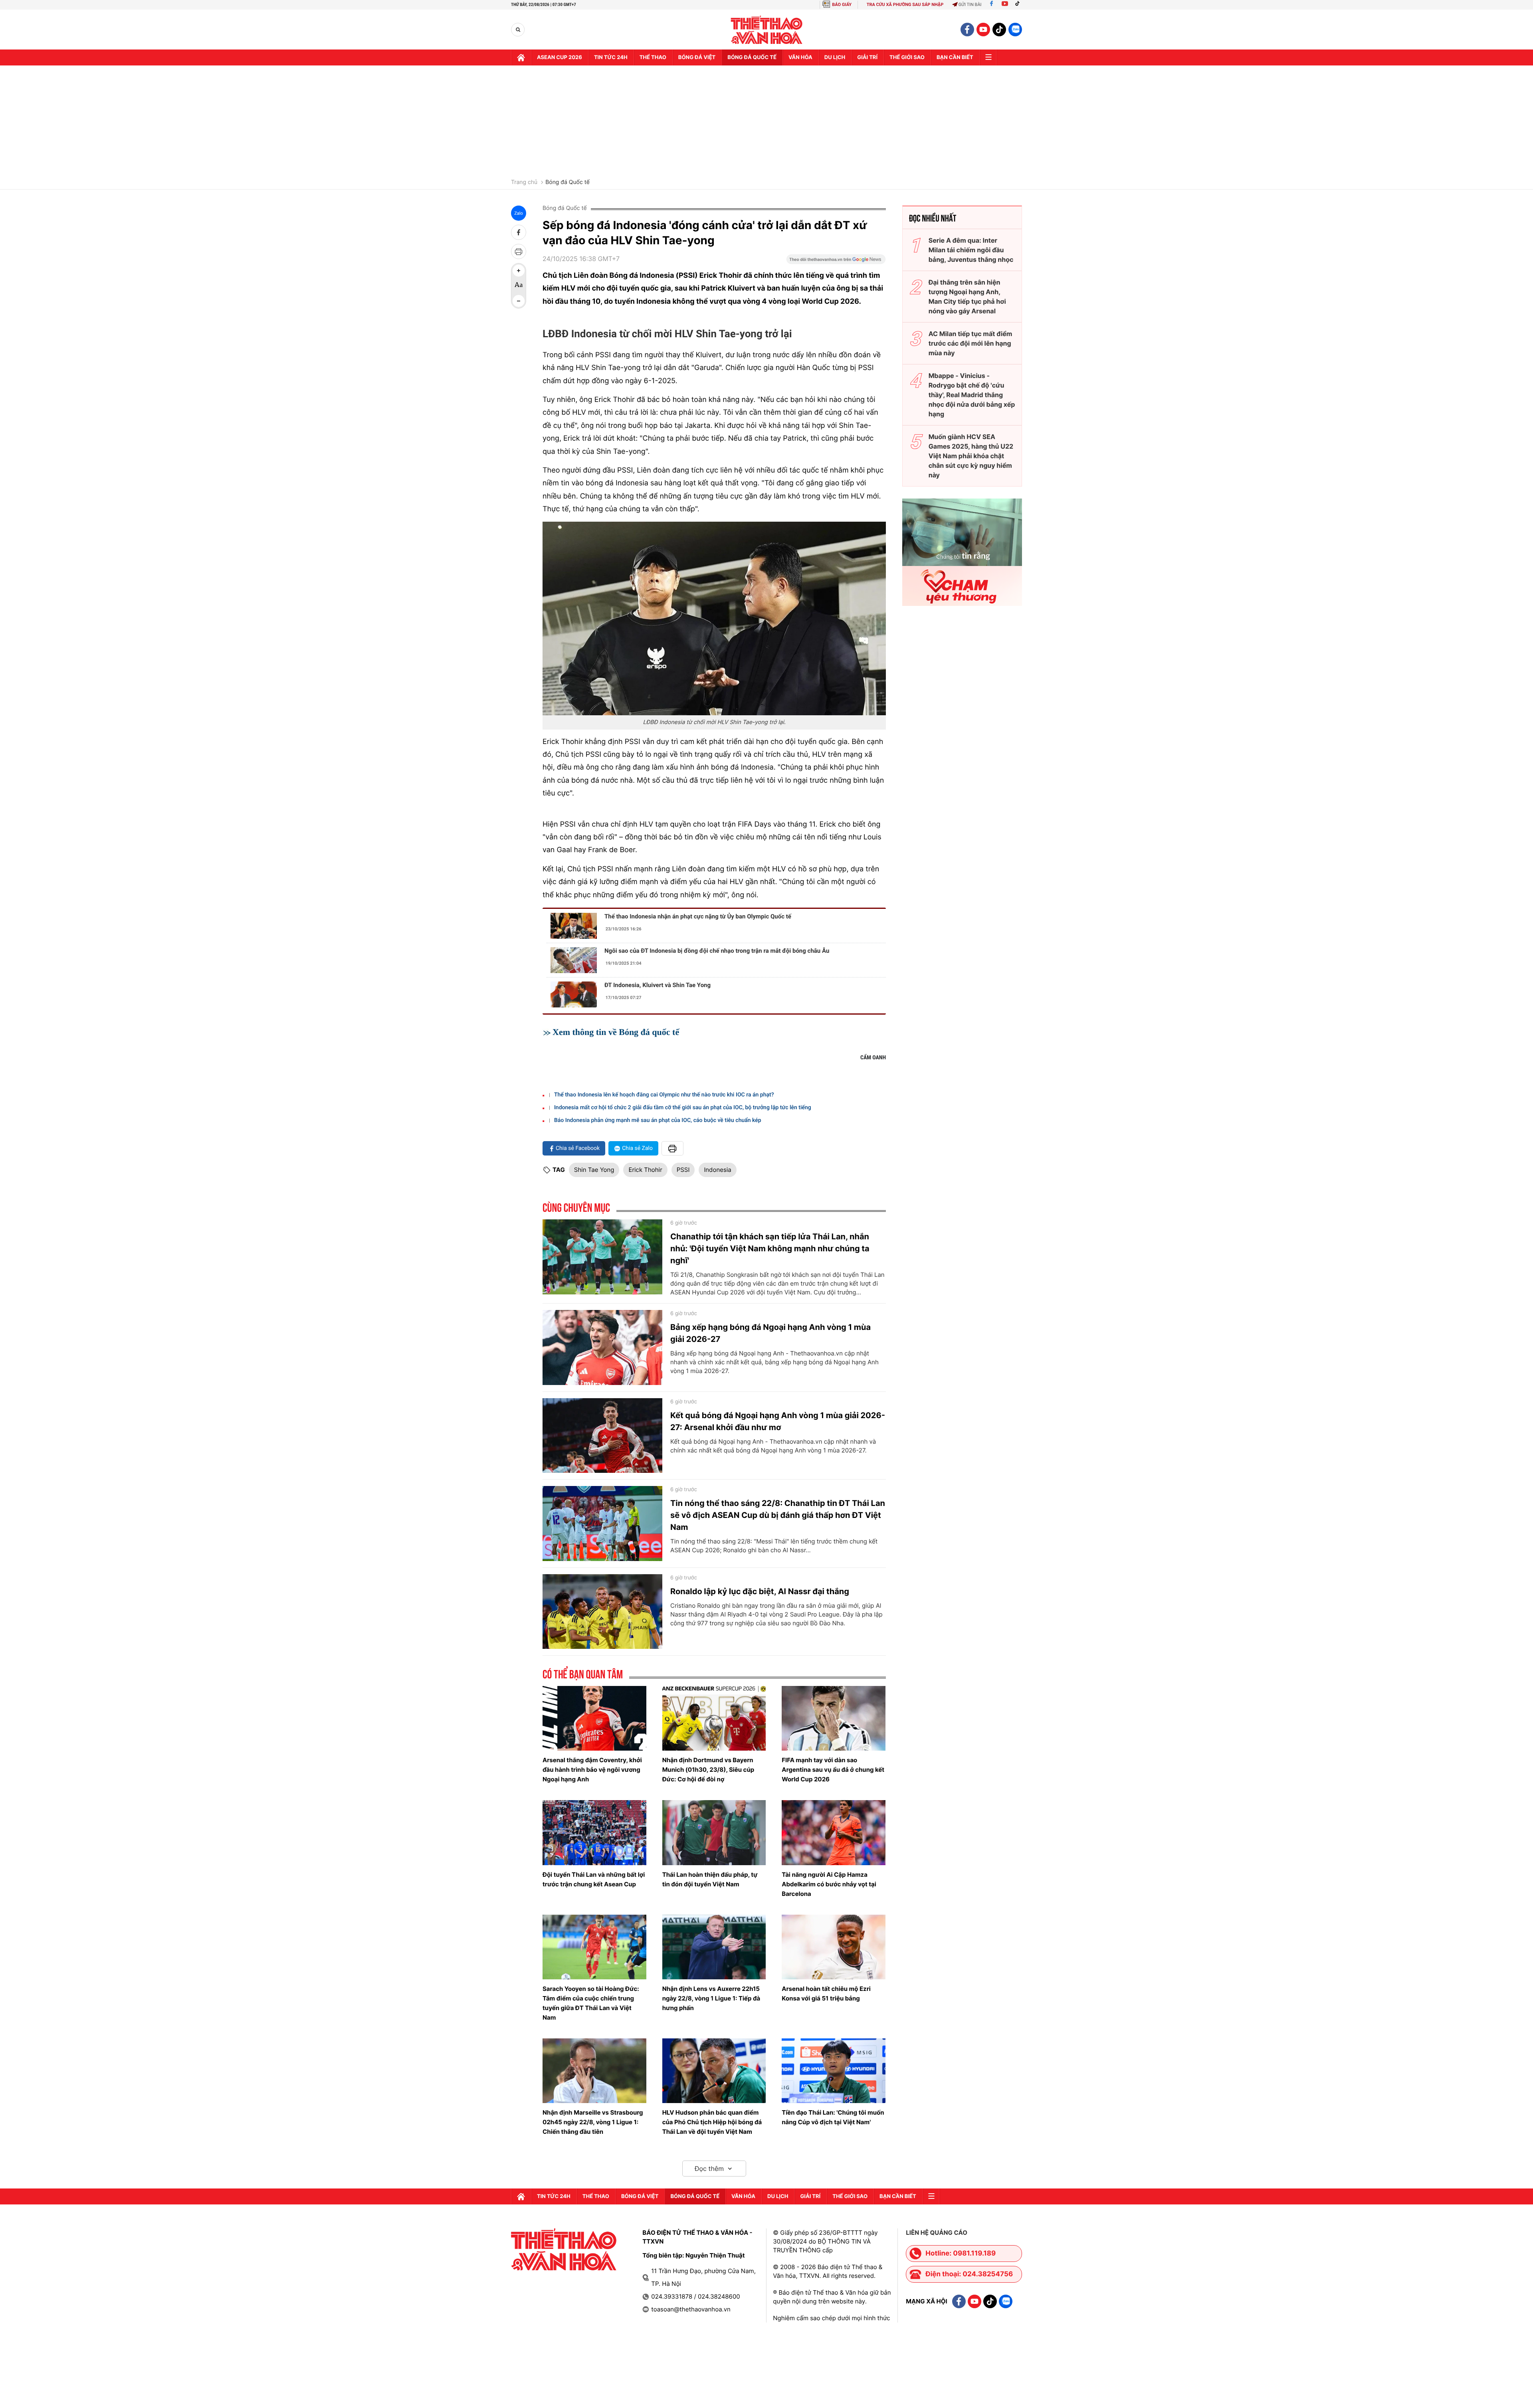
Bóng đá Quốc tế (567, 182)
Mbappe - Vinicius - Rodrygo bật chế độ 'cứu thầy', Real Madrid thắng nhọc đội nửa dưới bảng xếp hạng (972, 395)
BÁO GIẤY (842, 5)
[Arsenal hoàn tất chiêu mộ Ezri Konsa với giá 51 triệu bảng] (834, 1947)
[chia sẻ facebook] (519, 232)
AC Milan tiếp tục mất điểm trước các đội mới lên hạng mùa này (971, 343)
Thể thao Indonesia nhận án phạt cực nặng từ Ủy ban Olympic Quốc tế (698, 916)
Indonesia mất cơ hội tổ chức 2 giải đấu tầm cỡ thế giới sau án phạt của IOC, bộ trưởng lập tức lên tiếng (683, 1108)
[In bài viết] (519, 251)
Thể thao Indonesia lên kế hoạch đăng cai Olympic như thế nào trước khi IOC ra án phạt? (664, 1095)
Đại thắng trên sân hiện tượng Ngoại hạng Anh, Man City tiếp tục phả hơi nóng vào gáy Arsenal (967, 297)
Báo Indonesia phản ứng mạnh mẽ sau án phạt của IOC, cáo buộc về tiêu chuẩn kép (658, 1120)
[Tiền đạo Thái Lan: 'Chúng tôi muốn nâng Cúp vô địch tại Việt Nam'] (834, 2071)
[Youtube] (1005, 5)
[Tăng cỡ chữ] (519, 271)
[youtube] (983, 30)
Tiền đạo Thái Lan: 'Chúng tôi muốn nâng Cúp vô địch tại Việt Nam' (833, 2117)
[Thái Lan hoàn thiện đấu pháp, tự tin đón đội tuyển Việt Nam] (714, 1832)
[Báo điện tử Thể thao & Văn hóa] (767, 30)
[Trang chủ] (521, 57)
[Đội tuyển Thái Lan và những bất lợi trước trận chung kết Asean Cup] (594, 1832)
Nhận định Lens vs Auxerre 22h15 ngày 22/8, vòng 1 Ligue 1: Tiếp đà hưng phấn (711, 1998)
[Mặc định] (519, 286)
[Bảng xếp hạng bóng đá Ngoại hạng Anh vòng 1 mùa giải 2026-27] (602, 1347)
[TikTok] (1019, 5)
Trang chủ (524, 182)
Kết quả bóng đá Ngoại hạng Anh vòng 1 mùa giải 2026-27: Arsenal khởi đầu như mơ (778, 1421)
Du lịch (835, 57)
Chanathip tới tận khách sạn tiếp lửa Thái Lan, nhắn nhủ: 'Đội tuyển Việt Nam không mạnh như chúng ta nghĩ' (770, 1249)
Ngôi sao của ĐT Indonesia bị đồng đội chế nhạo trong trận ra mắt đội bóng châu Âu (717, 951)
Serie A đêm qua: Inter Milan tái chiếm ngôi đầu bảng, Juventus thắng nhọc (971, 250)
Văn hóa (800, 57)
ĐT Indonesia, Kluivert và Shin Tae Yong (658, 985)
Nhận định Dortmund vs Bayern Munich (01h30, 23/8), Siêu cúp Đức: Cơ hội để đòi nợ (708, 1770)
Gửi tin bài (970, 5)
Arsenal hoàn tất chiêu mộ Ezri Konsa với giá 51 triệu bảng (826, 1993)
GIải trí (867, 57)
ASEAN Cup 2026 (560, 57)
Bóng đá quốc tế (752, 57)
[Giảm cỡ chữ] (519, 301)
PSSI (683, 1170)
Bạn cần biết (955, 57)
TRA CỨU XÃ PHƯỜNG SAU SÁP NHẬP (905, 5)
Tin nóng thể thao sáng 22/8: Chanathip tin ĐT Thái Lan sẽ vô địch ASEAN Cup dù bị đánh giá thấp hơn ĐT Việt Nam (778, 1515)
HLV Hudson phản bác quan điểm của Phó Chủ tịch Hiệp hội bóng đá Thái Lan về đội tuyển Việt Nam (712, 2122)
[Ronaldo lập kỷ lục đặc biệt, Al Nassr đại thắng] (602, 1612)
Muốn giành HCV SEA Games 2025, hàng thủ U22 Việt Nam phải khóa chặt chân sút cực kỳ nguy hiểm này (971, 456)
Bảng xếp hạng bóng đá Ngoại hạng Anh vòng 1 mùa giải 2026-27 (770, 1333)
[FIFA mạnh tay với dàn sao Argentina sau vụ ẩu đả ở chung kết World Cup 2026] (834, 1718)
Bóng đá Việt (697, 57)
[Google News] (836, 262)
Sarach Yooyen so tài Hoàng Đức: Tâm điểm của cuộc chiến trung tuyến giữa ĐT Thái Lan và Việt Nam (591, 2003)
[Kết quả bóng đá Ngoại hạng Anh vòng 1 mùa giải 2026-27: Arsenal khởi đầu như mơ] (602, 1436)
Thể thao (653, 57)
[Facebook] (991, 5)
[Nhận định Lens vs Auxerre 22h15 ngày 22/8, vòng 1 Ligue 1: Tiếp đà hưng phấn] (714, 1947)
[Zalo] (1015, 30)
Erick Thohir (645, 1170)
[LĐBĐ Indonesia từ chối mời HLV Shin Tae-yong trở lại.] (714, 618)
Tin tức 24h (611, 57)
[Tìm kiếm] (518, 30)
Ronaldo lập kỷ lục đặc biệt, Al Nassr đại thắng (760, 1591)
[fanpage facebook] (967, 30)
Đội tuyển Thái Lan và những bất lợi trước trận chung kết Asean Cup (594, 1879)
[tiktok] (999, 30)
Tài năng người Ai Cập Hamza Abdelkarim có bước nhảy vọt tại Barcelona (829, 1884)
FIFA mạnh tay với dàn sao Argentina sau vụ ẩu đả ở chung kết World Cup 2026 (833, 1770)
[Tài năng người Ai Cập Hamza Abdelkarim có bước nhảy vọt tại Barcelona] (834, 1832)
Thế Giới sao (907, 57)
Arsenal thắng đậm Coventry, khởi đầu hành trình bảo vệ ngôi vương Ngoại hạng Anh (592, 1770)
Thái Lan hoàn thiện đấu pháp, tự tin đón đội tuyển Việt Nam (710, 1879)
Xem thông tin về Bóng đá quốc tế (616, 1032)
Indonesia (717, 1170)
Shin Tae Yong (594, 1170)
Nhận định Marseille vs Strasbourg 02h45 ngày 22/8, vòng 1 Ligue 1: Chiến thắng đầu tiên (593, 2122)
